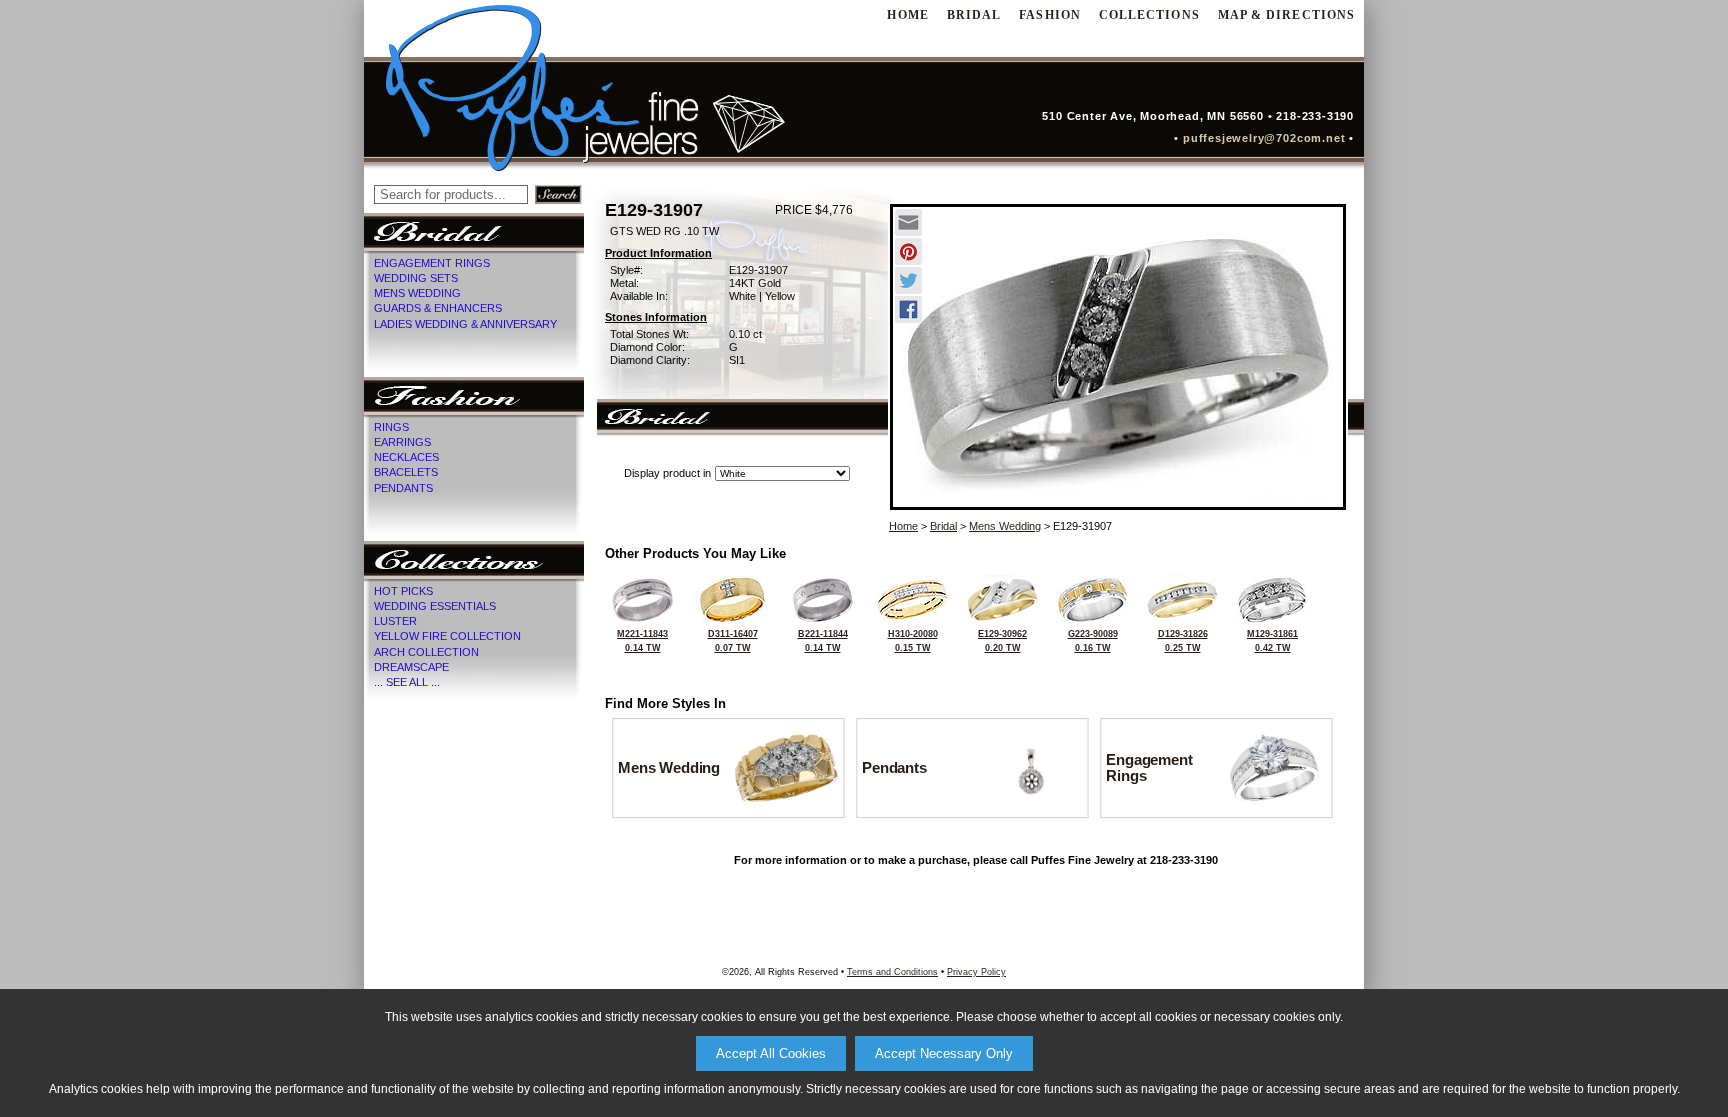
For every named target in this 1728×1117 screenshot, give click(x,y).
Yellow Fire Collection (447, 636)
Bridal (974, 15)
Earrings (402, 442)
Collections (1149, 15)
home (907, 15)
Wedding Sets (416, 278)
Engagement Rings (432, 263)
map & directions (1286, 15)
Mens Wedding (417, 293)
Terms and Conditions (892, 972)
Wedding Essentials (435, 606)
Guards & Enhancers (438, 308)
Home (903, 526)
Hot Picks (403, 591)
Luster (395, 621)
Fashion (1050, 15)
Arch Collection (426, 652)
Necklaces (406, 457)
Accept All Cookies (771, 1053)
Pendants (403, 488)
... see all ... (407, 682)
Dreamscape (411, 667)
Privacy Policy (976, 972)
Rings (391, 427)
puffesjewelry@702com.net (1268, 138)
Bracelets (406, 472)
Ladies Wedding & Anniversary (465, 324)
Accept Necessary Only (944, 1053)
